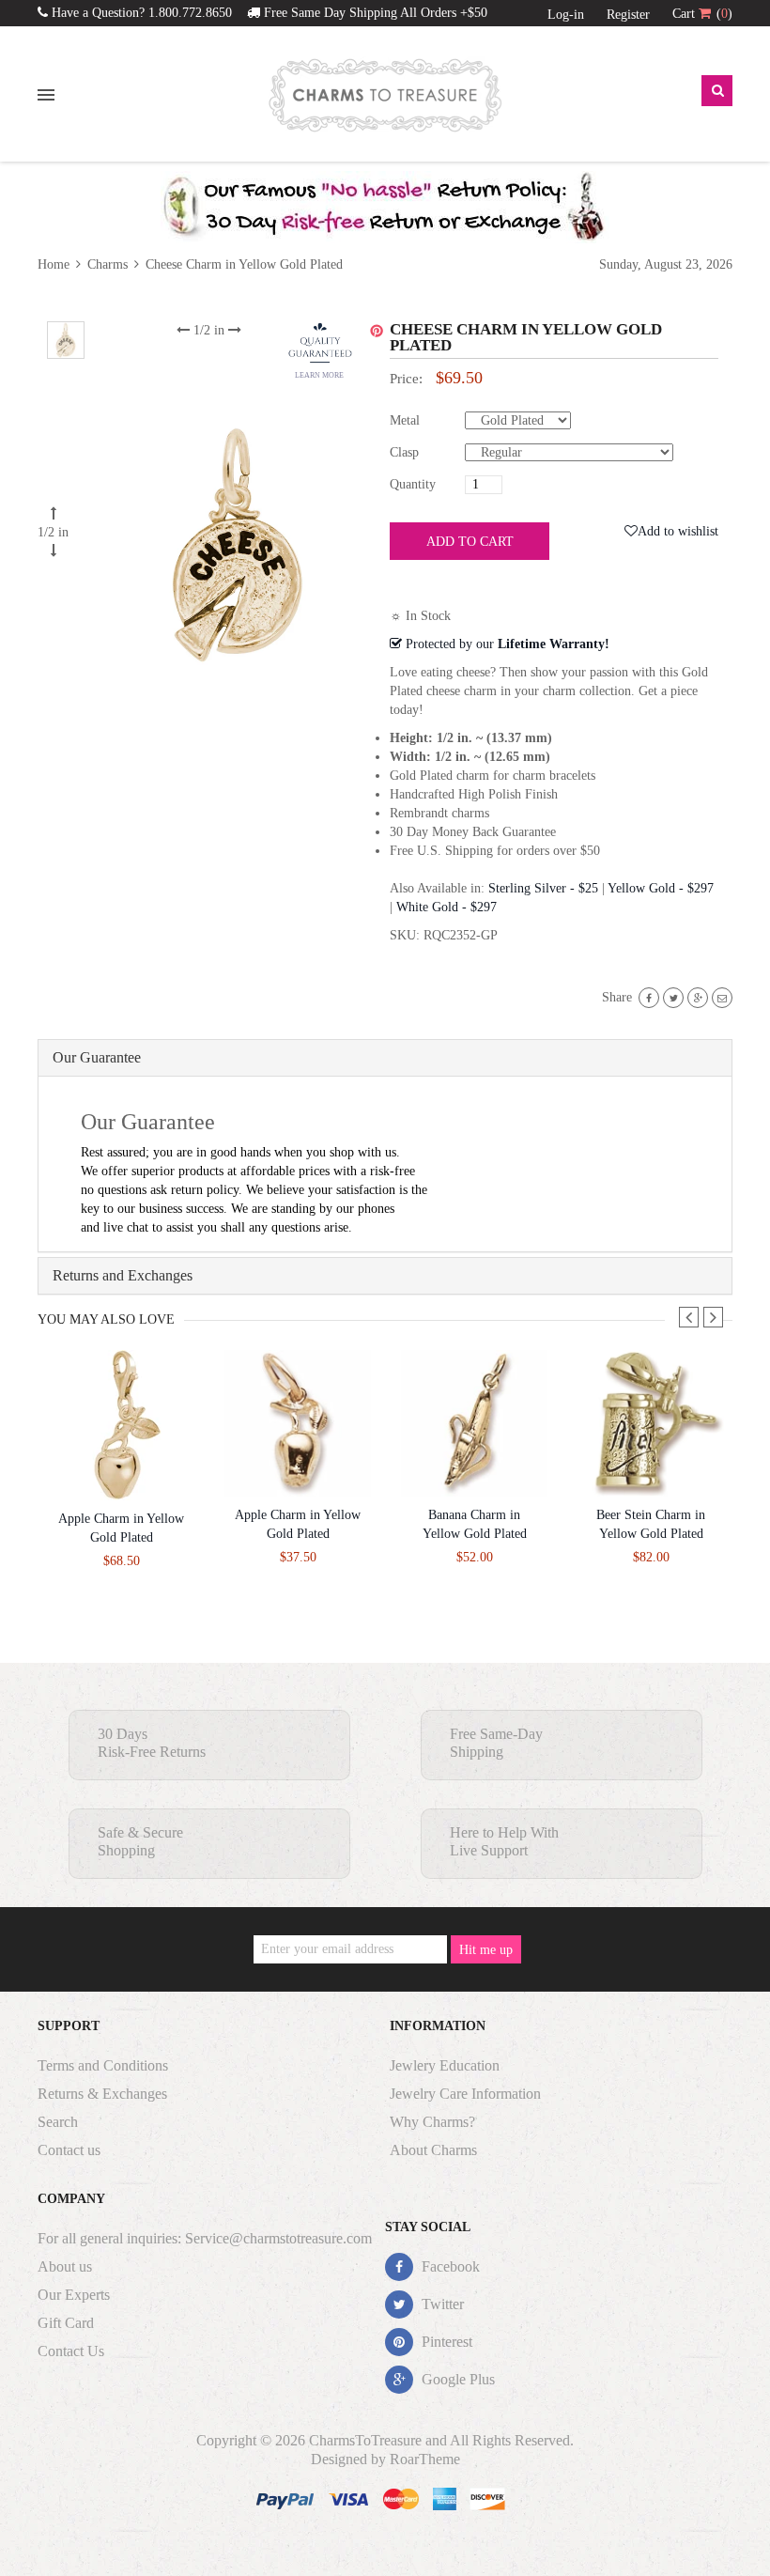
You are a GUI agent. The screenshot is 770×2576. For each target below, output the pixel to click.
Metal (405, 420)
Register (628, 15)
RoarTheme (425, 2459)
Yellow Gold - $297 (661, 888)
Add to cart (470, 542)
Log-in (566, 15)
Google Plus (456, 2379)
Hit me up (486, 1950)
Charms (108, 264)
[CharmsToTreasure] (385, 95)
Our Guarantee (97, 1057)
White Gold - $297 (447, 907)
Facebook (449, 2266)
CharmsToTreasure (365, 2440)
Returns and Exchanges (123, 1275)
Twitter (441, 2304)
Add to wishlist (678, 531)
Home (55, 264)
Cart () (702, 14)
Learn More (319, 375)
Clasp (404, 452)
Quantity (413, 484)
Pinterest (445, 2342)
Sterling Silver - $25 (543, 888)
